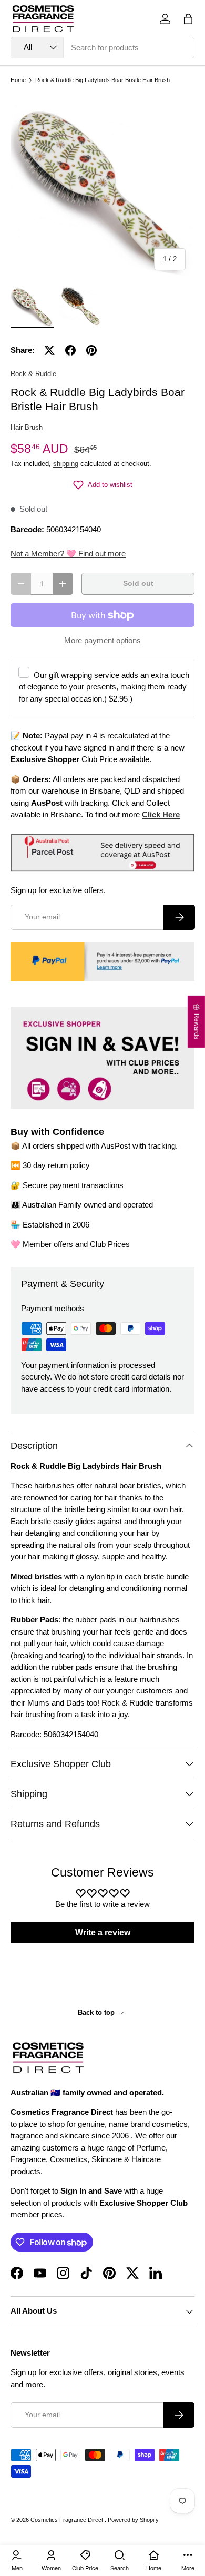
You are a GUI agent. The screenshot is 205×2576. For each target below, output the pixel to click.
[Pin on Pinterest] (91, 350)
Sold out (138, 584)
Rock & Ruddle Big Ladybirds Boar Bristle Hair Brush (102, 80)
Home (18, 80)
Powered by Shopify (133, 2520)
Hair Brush (27, 427)
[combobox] (102, 48)
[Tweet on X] (49, 350)
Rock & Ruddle (33, 374)
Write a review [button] (103, 1933)
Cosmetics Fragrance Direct (68, 2520)
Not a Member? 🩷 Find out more (68, 554)
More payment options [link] (102, 640)
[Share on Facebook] (70, 350)
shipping (66, 464)
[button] (188, 19)
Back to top (97, 2012)
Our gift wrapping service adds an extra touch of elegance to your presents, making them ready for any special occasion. (104, 687)
